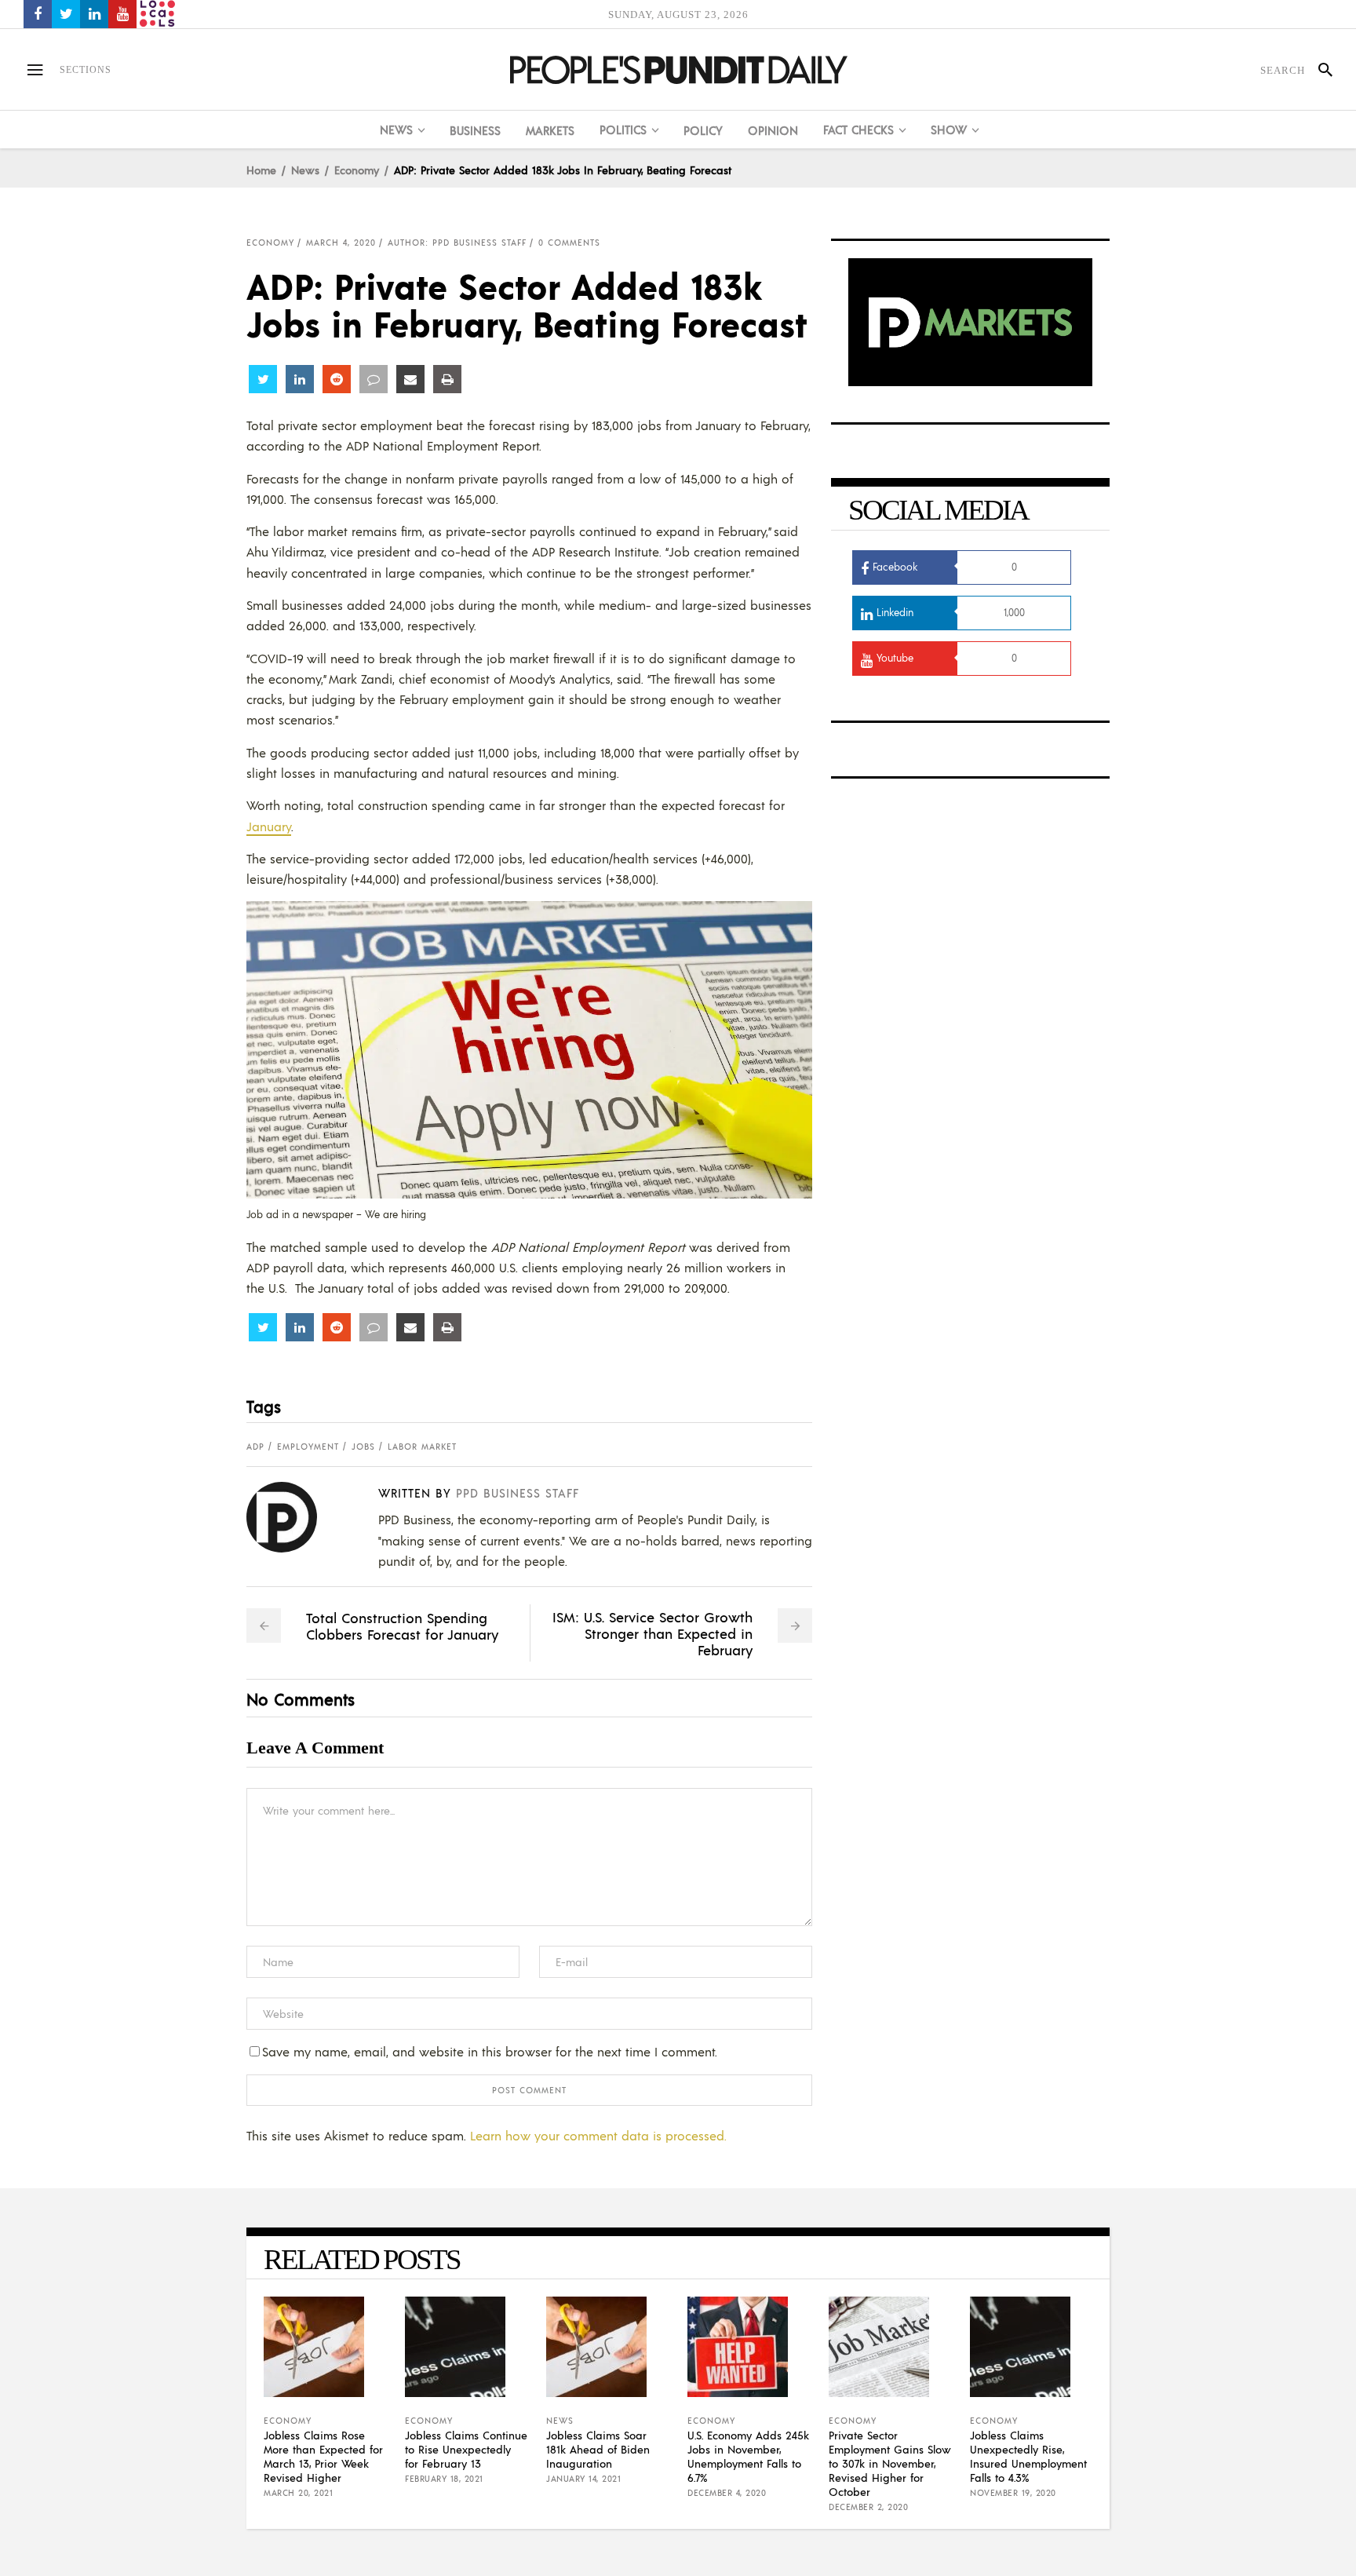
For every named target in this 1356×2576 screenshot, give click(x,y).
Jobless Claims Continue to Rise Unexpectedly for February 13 (466, 2449)
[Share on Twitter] (263, 379)
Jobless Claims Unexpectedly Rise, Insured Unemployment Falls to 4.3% (1028, 2456)
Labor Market (422, 1447)
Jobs (363, 1447)
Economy (357, 170)
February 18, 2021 (444, 2479)
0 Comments (569, 243)
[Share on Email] (410, 379)
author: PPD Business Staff (457, 243)
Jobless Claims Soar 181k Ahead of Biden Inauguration (598, 2449)
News (305, 170)
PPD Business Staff (518, 1492)
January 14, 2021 (583, 2479)
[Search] (1319, 70)
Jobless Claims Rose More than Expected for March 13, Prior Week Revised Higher (323, 2456)
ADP (255, 1447)
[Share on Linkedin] (300, 379)
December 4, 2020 (727, 2493)
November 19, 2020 (1013, 2493)
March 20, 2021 (298, 2493)
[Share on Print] (447, 379)
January (269, 826)
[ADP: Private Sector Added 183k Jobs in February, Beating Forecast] (294, 1517)
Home (261, 170)
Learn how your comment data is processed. (598, 2135)
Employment (308, 1447)
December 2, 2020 (868, 2507)
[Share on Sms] (374, 379)
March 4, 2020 (341, 243)
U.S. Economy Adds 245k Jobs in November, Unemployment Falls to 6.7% (748, 2456)
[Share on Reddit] (337, 379)
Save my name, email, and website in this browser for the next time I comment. (490, 2051)
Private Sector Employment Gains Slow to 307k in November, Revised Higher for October (890, 2463)
